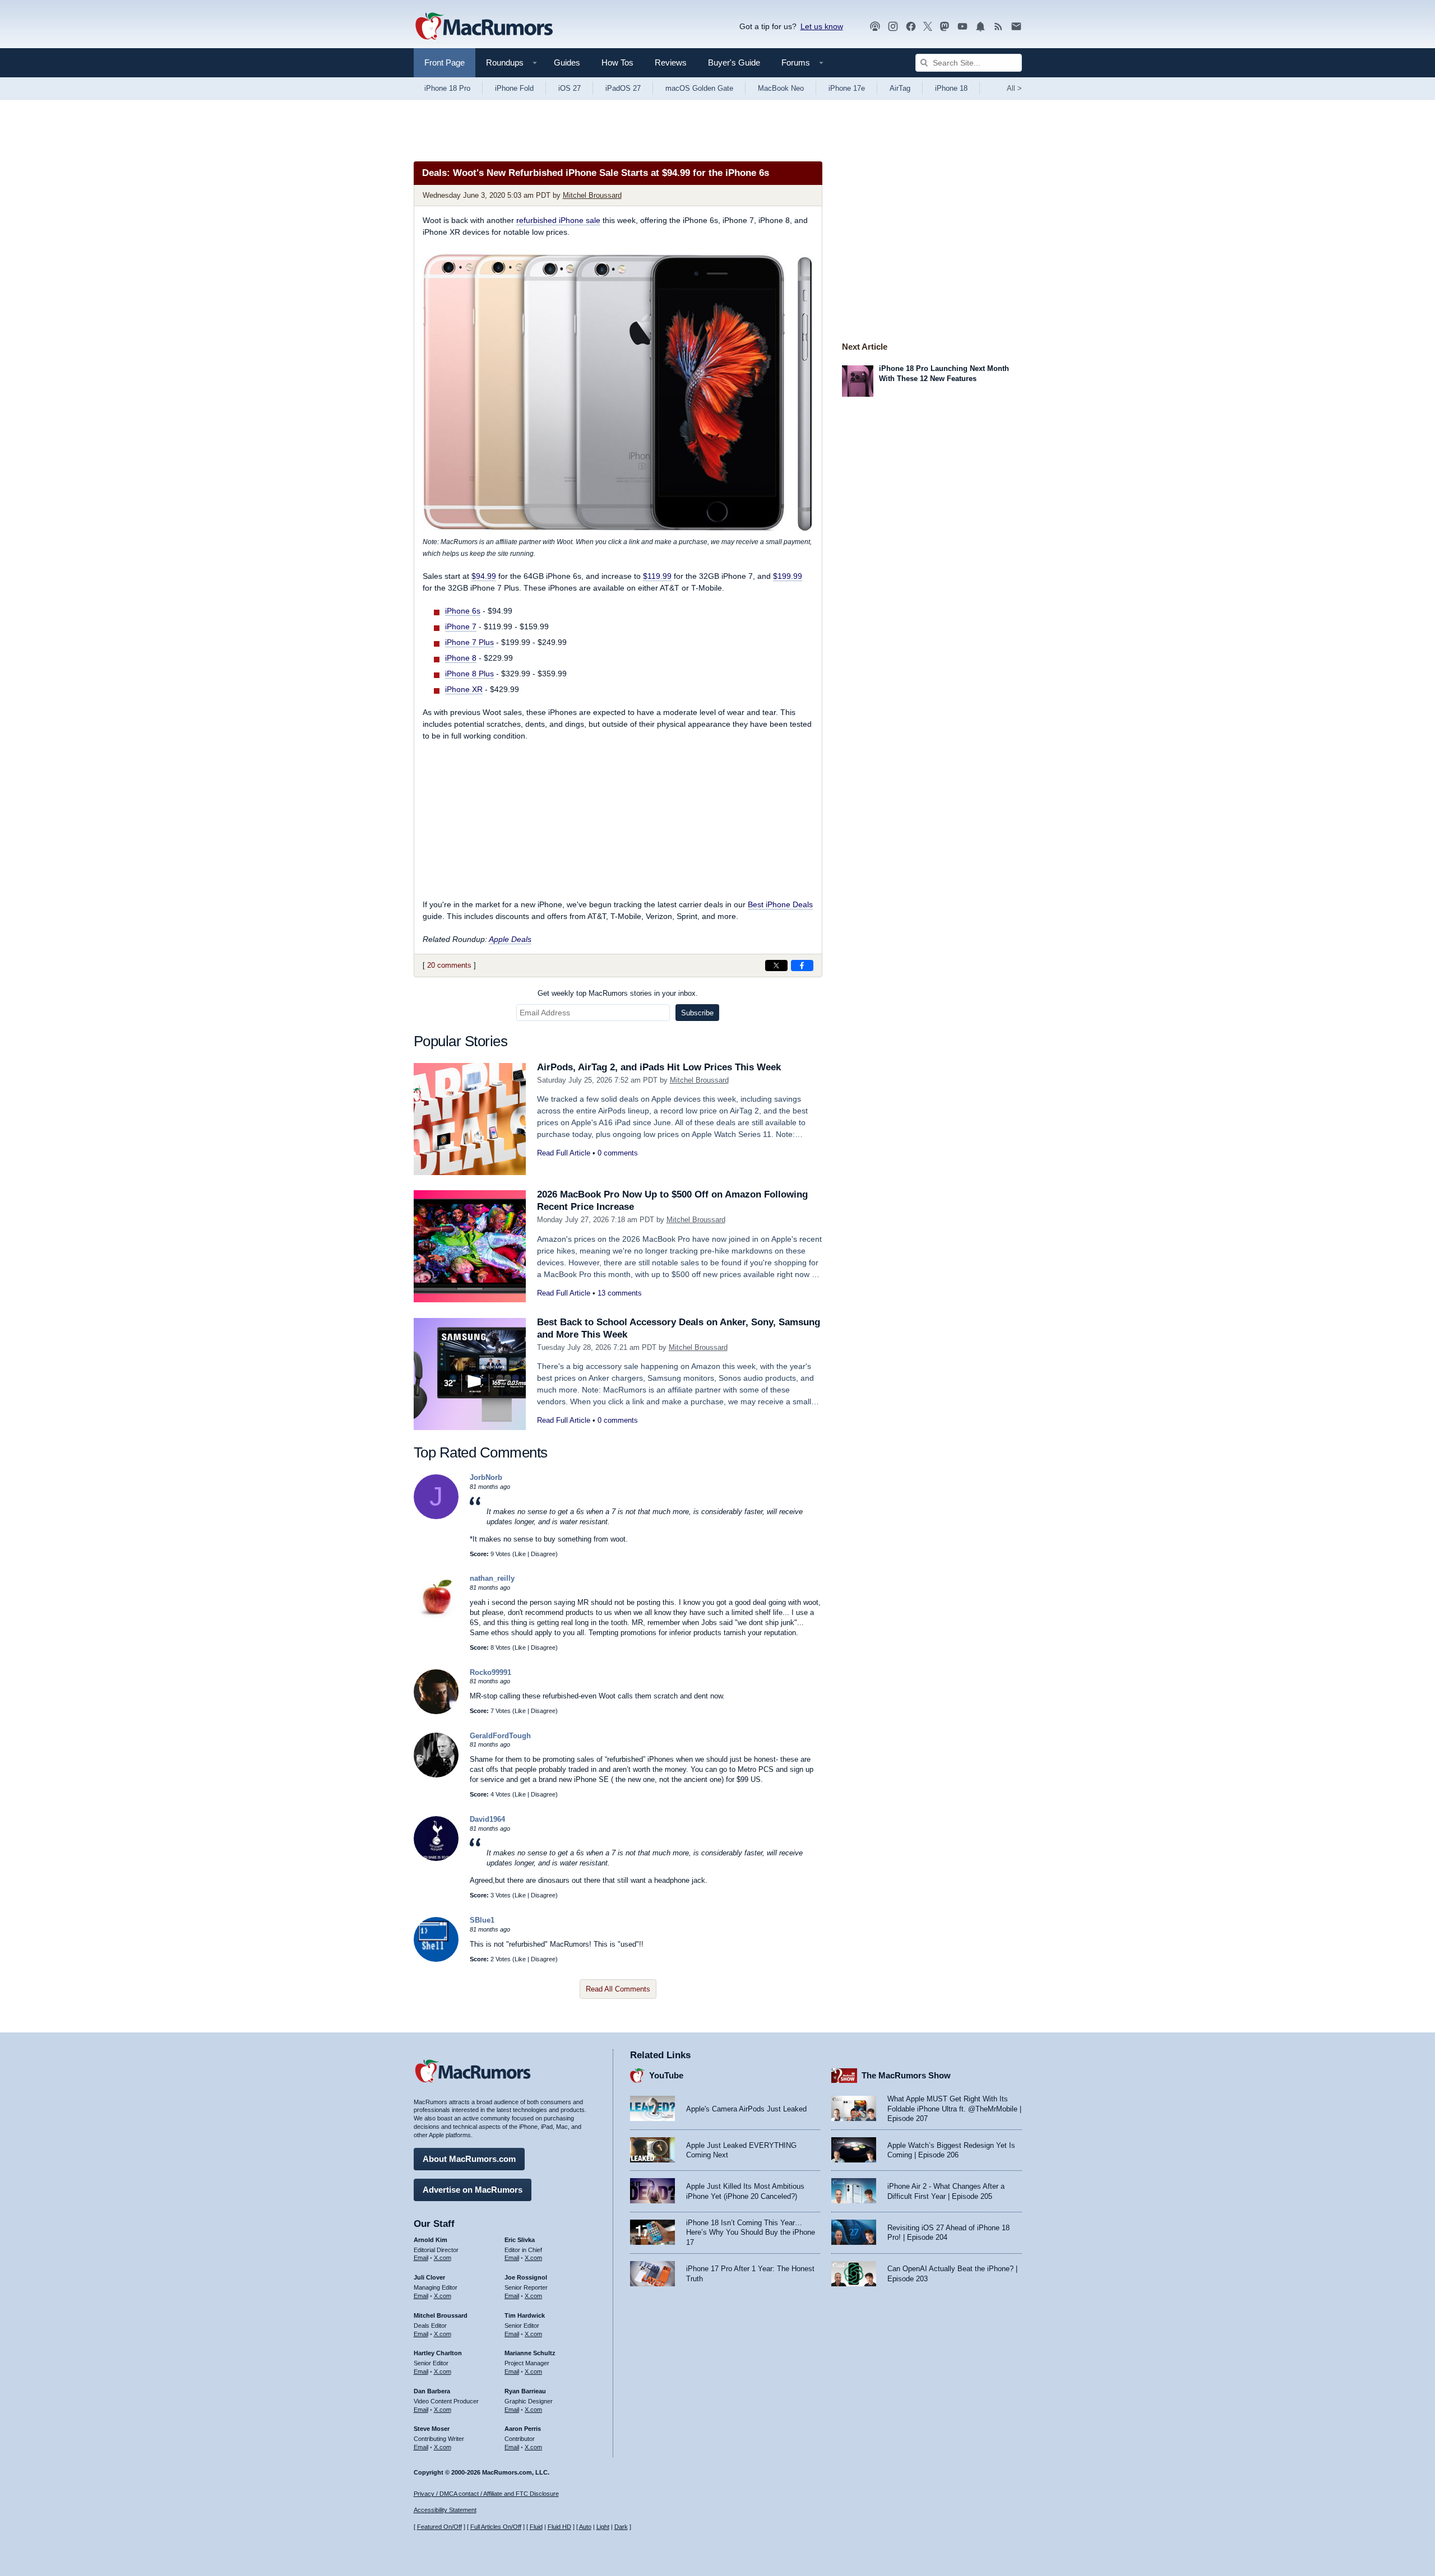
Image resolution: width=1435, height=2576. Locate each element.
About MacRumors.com (469, 2159)
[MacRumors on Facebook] (911, 27)
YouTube (666, 2075)
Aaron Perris (523, 2429)
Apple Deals (510, 939)
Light (603, 2527)
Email (421, 2258)
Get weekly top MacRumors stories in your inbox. (618, 993)
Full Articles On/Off (496, 2527)
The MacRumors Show (906, 2075)
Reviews (671, 62)
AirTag (900, 88)
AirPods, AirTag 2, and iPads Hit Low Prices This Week (659, 1067)
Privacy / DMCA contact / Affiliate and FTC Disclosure (486, 2494)
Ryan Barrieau (525, 2391)
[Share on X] (776, 966)
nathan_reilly (492, 1578)
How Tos (617, 62)
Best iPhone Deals (780, 904)
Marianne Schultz (530, 2353)
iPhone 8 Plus (469, 674)
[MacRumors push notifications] (980, 27)
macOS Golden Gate (699, 88)
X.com (443, 2258)
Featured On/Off (439, 2527)
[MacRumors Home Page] (484, 27)
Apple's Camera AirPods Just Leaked (746, 2109)
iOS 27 (570, 88)
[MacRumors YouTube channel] (962, 27)
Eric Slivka (520, 2240)
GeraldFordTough (500, 1736)
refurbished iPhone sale (558, 220)
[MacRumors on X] (928, 27)
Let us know (822, 26)
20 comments (449, 965)
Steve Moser (432, 2429)
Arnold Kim (430, 2240)
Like (520, 1554)
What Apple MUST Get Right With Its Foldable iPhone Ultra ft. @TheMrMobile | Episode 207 (954, 2109)
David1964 (487, 1819)
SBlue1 (482, 1920)
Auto (585, 2527)
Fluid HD (559, 2527)
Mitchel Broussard (592, 195)
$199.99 (788, 576)
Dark (621, 2527)
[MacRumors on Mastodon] (945, 27)
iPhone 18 (951, 88)
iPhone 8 (461, 658)
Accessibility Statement (445, 2510)
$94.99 (484, 576)
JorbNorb (486, 1477)
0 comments (618, 1153)
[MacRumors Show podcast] (875, 27)
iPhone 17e (847, 88)
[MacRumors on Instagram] (893, 27)
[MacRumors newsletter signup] (1016, 27)
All (1014, 88)
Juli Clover (429, 2277)
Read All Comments (618, 1989)
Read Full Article (564, 1153)
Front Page (445, 62)
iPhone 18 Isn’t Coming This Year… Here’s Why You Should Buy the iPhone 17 (751, 2232)
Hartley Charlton (438, 2353)
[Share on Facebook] (802, 966)
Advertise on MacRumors (473, 2190)
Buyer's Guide (734, 62)
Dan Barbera (432, 2391)
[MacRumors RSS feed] (998, 27)
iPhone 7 (461, 626)
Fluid (536, 2527)
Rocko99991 (490, 1672)
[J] (436, 1517)
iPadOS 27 (623, 88)
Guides (567, 62)
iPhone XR (464, 689)
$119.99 (657, 576)
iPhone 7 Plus (469, 642)
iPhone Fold (514, 88)
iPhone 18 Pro (447, 88)
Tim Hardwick (525, 2315)
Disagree (543, 1554)
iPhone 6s (463, 611)
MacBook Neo (781, 88)
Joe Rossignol (526, 2277)
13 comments (620, 1293)
